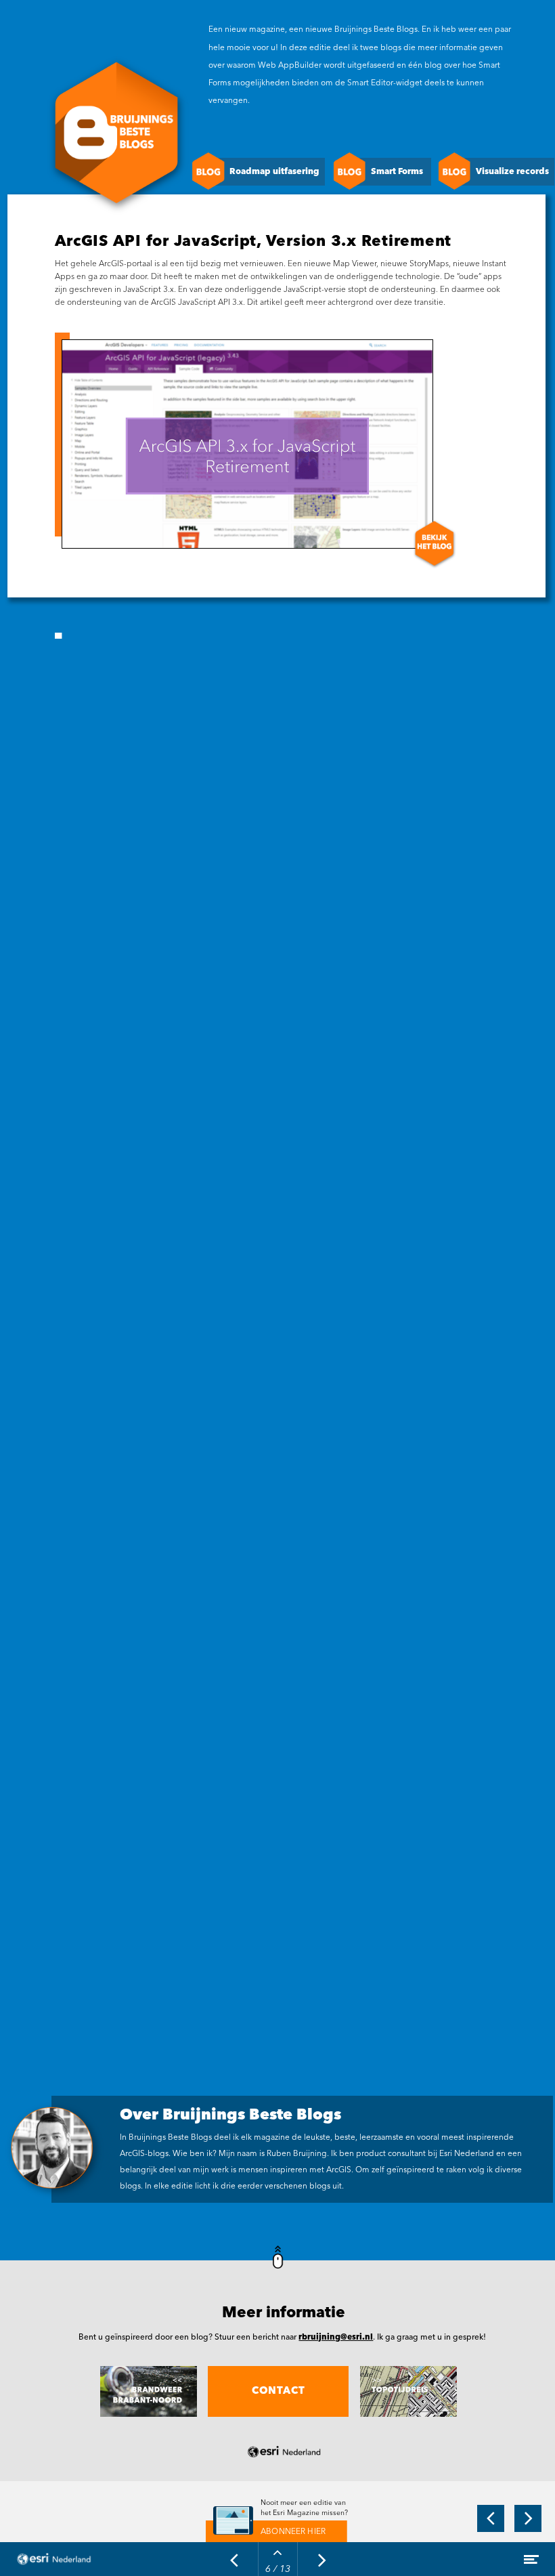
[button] (493, 171)
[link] (276, 2532)
